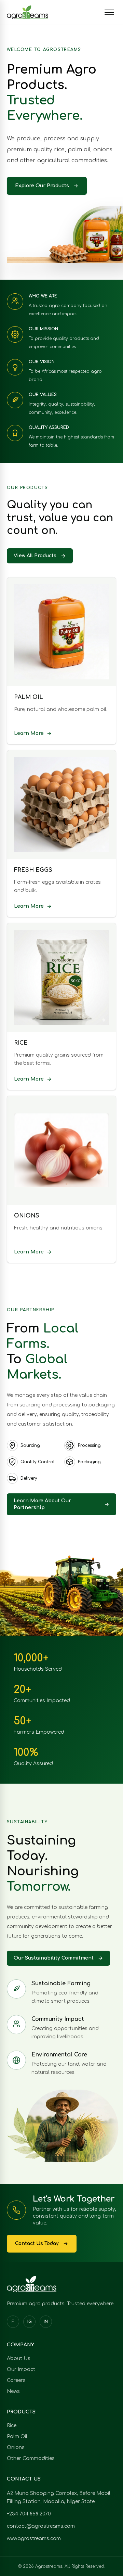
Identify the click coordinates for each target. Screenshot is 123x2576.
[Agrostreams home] (28, 12)
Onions (16, 2447)
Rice (12, 2426)
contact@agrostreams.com (41, 2526)
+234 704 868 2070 (29, 2514)
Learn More (29, 733)
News (13, 2391)
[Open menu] (109, 12)
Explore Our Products (42, 186)
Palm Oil (17, 2437)
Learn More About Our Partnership (42, 1504)
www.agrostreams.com (34, 2539)
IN (46, 2322)
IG (30, 2322)
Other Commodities (31, 2458)
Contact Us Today (37, 2243)
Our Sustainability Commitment (54, 1958)
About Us (19, 2358)
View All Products (35, 556)
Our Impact (21, 2369)
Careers (16, 2380)
